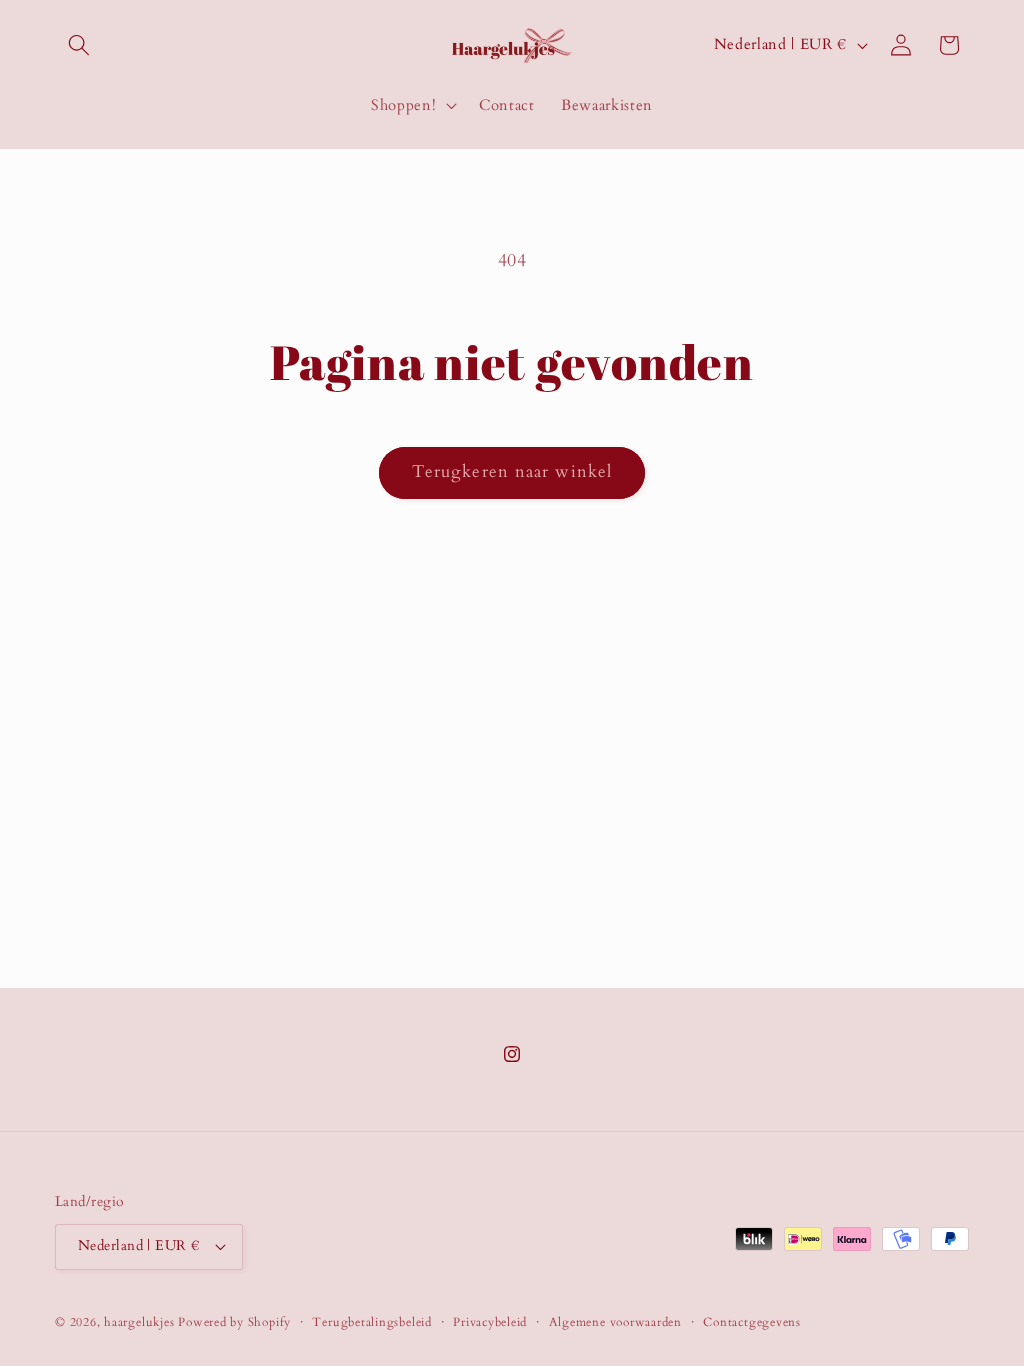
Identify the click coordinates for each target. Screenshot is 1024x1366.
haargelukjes (139, 1322)
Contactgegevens (752, 1322)
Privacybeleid (490, 1322)
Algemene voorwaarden (615, 1322)
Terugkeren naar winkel (512, 472)
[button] (79, 45)
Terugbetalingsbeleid (371, 1322)
